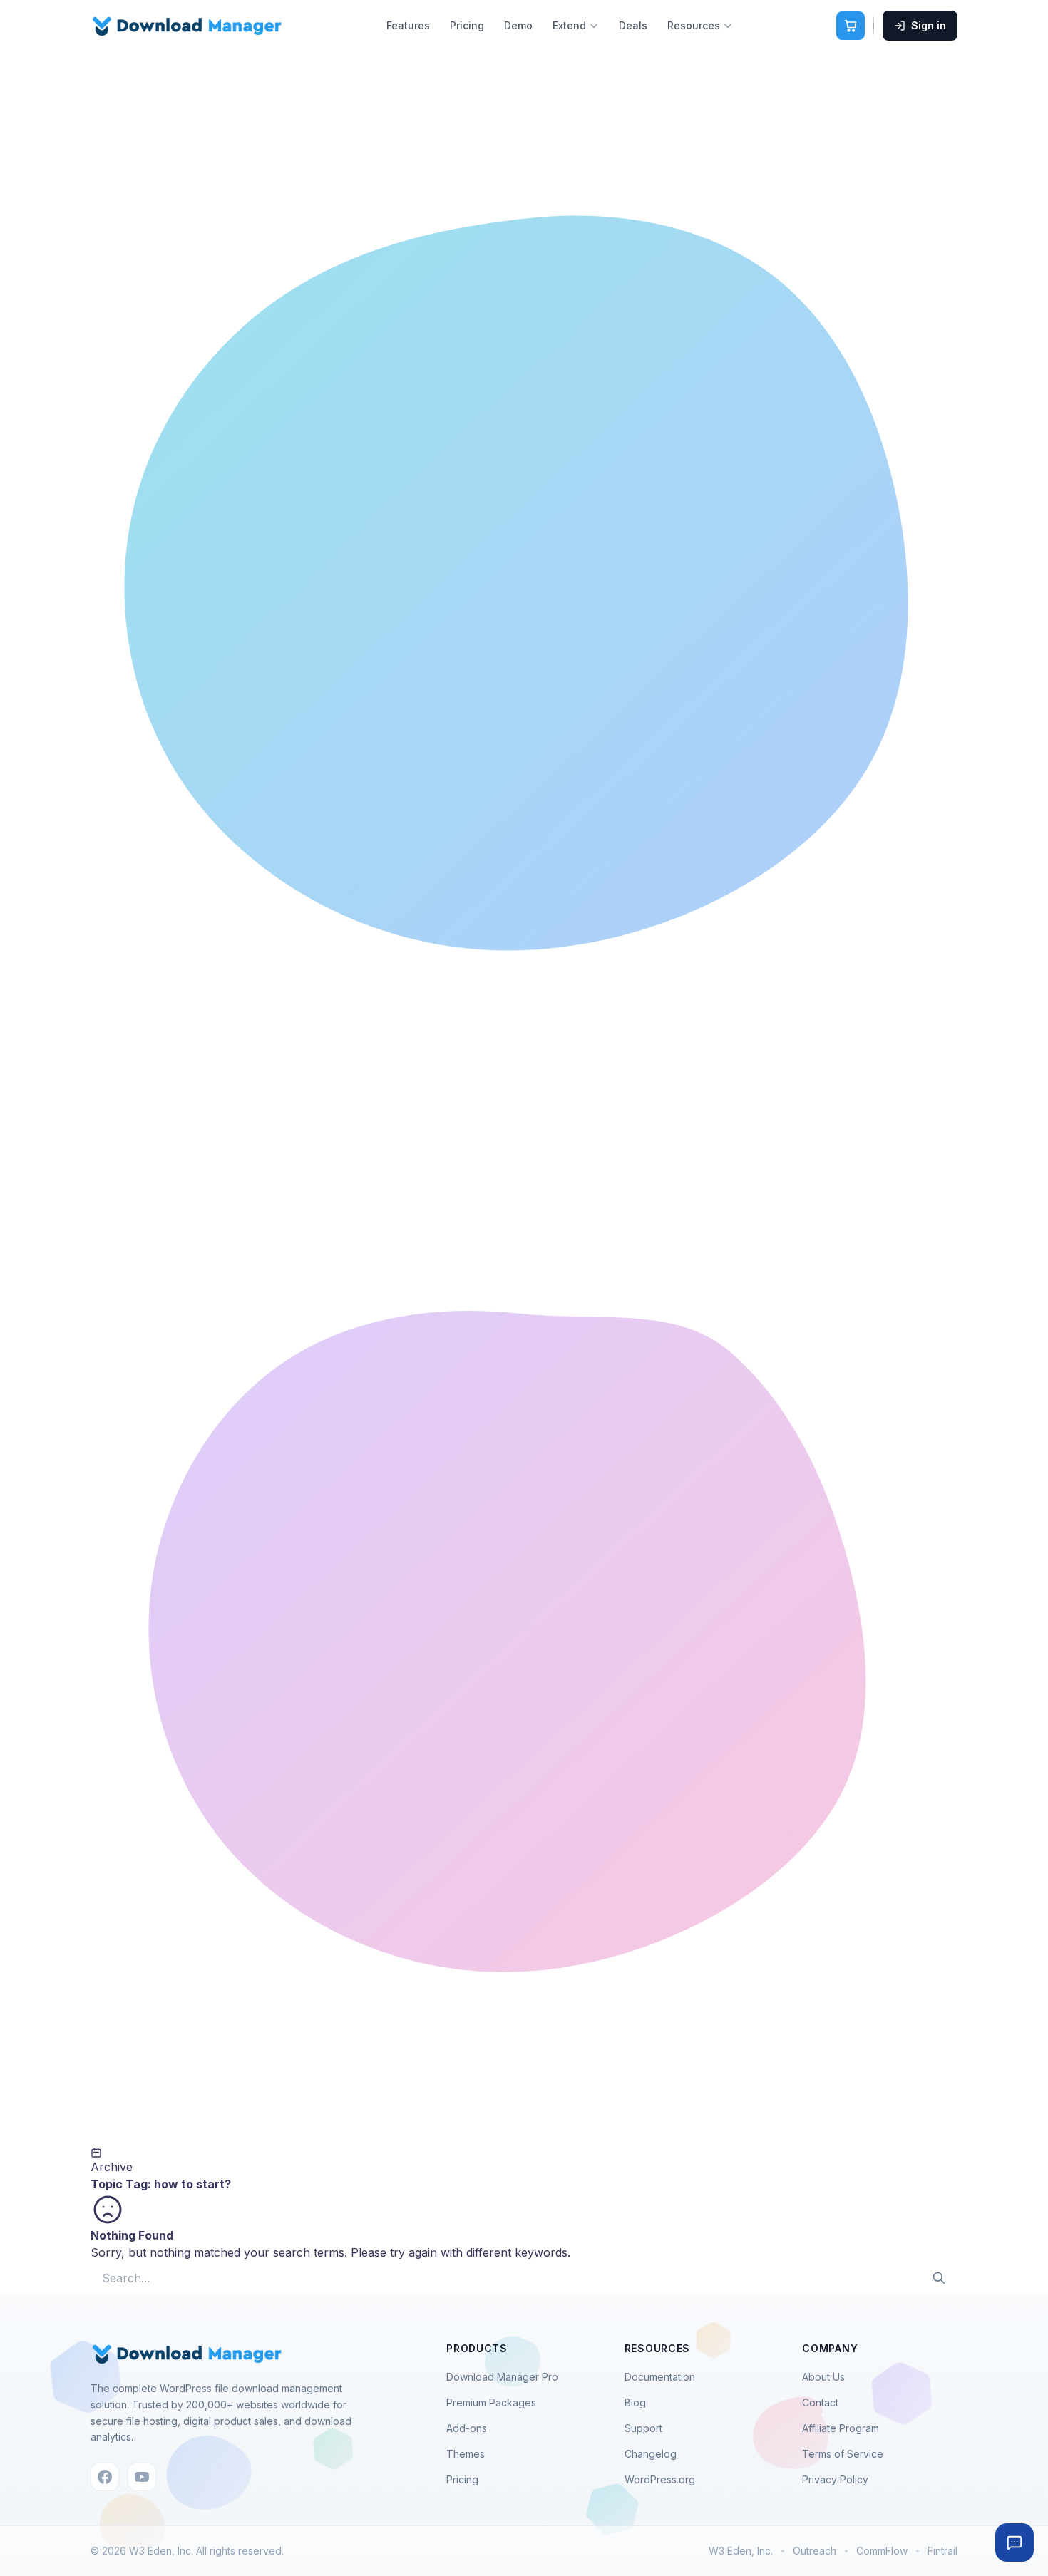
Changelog (651, 2454)
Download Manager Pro (502, 2377)
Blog (635, 2402)
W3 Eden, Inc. (741, 2551)
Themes (466, 2454)
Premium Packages (491, 2402)
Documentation (660, 2377)
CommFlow (882, 2551)
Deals (633, 25)
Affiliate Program (841, 2428)
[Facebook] (105, 2477)
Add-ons (467, 2428)
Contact (820, 2402)
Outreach (815, 2551)
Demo (518, 25)
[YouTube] (142, 2477)
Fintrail (942, 2551)
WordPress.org (660, 2479)
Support (643, 2428)
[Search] (939, 2278)
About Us (823, 2377)
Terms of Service (843, 2454)
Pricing (467, 25)
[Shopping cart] (851, 26)
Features (408, 25)
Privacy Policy (835, 2479)
